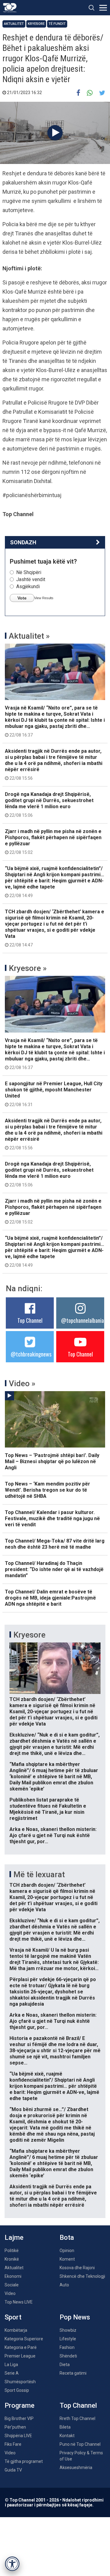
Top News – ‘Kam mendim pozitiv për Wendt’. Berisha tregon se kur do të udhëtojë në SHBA (48, 1490)
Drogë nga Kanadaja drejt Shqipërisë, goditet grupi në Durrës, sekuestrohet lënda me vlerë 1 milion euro (49, 805)
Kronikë (12, 2259)
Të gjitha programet (24, 2461)
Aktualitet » (29, 636)
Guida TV (13, 2470)
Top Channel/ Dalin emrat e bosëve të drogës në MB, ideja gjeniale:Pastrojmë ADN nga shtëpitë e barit (50, 1598)
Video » (22, 1383)
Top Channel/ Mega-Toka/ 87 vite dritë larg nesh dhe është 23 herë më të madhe (55, 1544)
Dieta (65, 2365)
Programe (20, 2405)
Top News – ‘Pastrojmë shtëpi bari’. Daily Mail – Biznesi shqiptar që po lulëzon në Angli (52, 1461)
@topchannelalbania (82, 1320)
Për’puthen (15, 2427)
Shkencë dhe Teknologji (82, 2276)
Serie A (12, 2373)
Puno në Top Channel (80, 2444)
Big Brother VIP (19, 2418)
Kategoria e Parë (21, 2347)
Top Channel (30, 1320)
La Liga (11, 2365)
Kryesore (36, 24)
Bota (67, 2237)
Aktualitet (14, 24)
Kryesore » (28, 968)
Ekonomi (13, 2276)
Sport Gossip (17, 2390)
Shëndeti (68, 2356)
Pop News (75, 2317)
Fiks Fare (13, 2444)
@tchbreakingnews (31, 1354)
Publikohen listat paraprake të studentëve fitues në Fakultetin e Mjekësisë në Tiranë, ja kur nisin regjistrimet (48, 1809)
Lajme (14, 2237)
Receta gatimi (73, 2373)
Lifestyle (68, 2339)
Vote (22, 598)
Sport (13, 2317)
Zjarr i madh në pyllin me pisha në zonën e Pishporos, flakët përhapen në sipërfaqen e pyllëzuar (53, 842)
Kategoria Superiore (24, 2339)
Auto (64, 2285)
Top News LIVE (19, 2302)
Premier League (20, 2356)
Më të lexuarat (39, 1874)
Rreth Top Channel (77, 2418)
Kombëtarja (16, 2330)
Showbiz (68, 2330)
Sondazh (23, 542)
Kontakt (67, 2436)
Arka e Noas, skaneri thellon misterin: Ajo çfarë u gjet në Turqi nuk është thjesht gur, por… (53, 1835)
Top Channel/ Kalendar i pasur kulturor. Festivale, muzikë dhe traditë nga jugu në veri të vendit (52, 1518)
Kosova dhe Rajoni (77, 2268)
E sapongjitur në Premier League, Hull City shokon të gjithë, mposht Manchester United (54, 1094)
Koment (67, 2259)
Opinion (67, 2251)
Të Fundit (57, 24)
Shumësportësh (20, 2382)
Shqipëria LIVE (18, 2436)
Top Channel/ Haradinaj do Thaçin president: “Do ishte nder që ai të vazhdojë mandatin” (54, 1569)
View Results (44, 598)
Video (10, 2293)
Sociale (12, 2285)
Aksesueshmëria (76, 2468)
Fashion (67, 2347)
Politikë (12, 2251)
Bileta (65, 2427)
